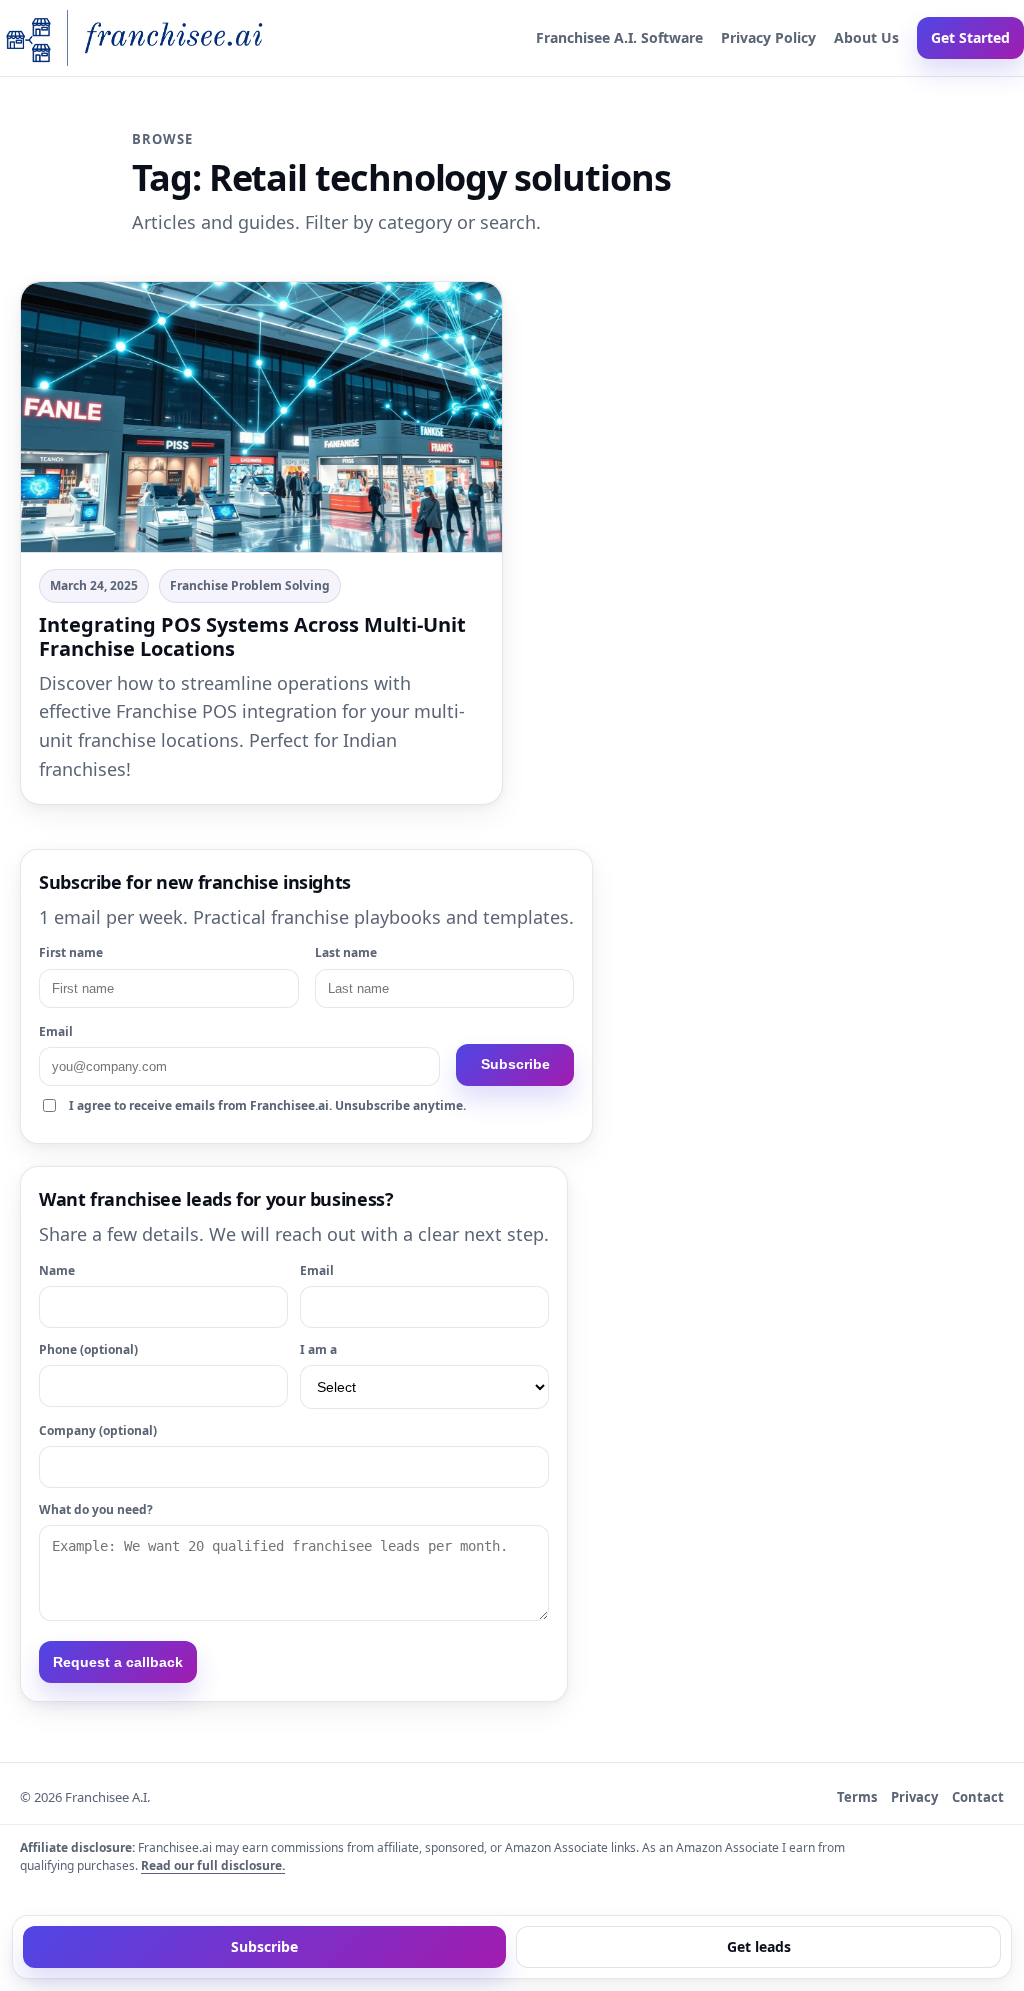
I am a (318, 1349)
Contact (978, 1797)
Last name (346, 952)
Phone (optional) (88, 1349)
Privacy (914, 1797)
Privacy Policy (768, 37)
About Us (866, 37)
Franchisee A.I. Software (619, 37)
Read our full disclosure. (213, 1865)
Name (57, 1270)
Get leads (759, 1946)
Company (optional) (98, 1430)
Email (56, 1031)
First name (71, 952)
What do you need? (96, 1509)
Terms (857, 1797)
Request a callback (118, 1662)
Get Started (970, 37)
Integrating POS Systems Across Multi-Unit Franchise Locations (252, 636)
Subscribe (515, 1064)
